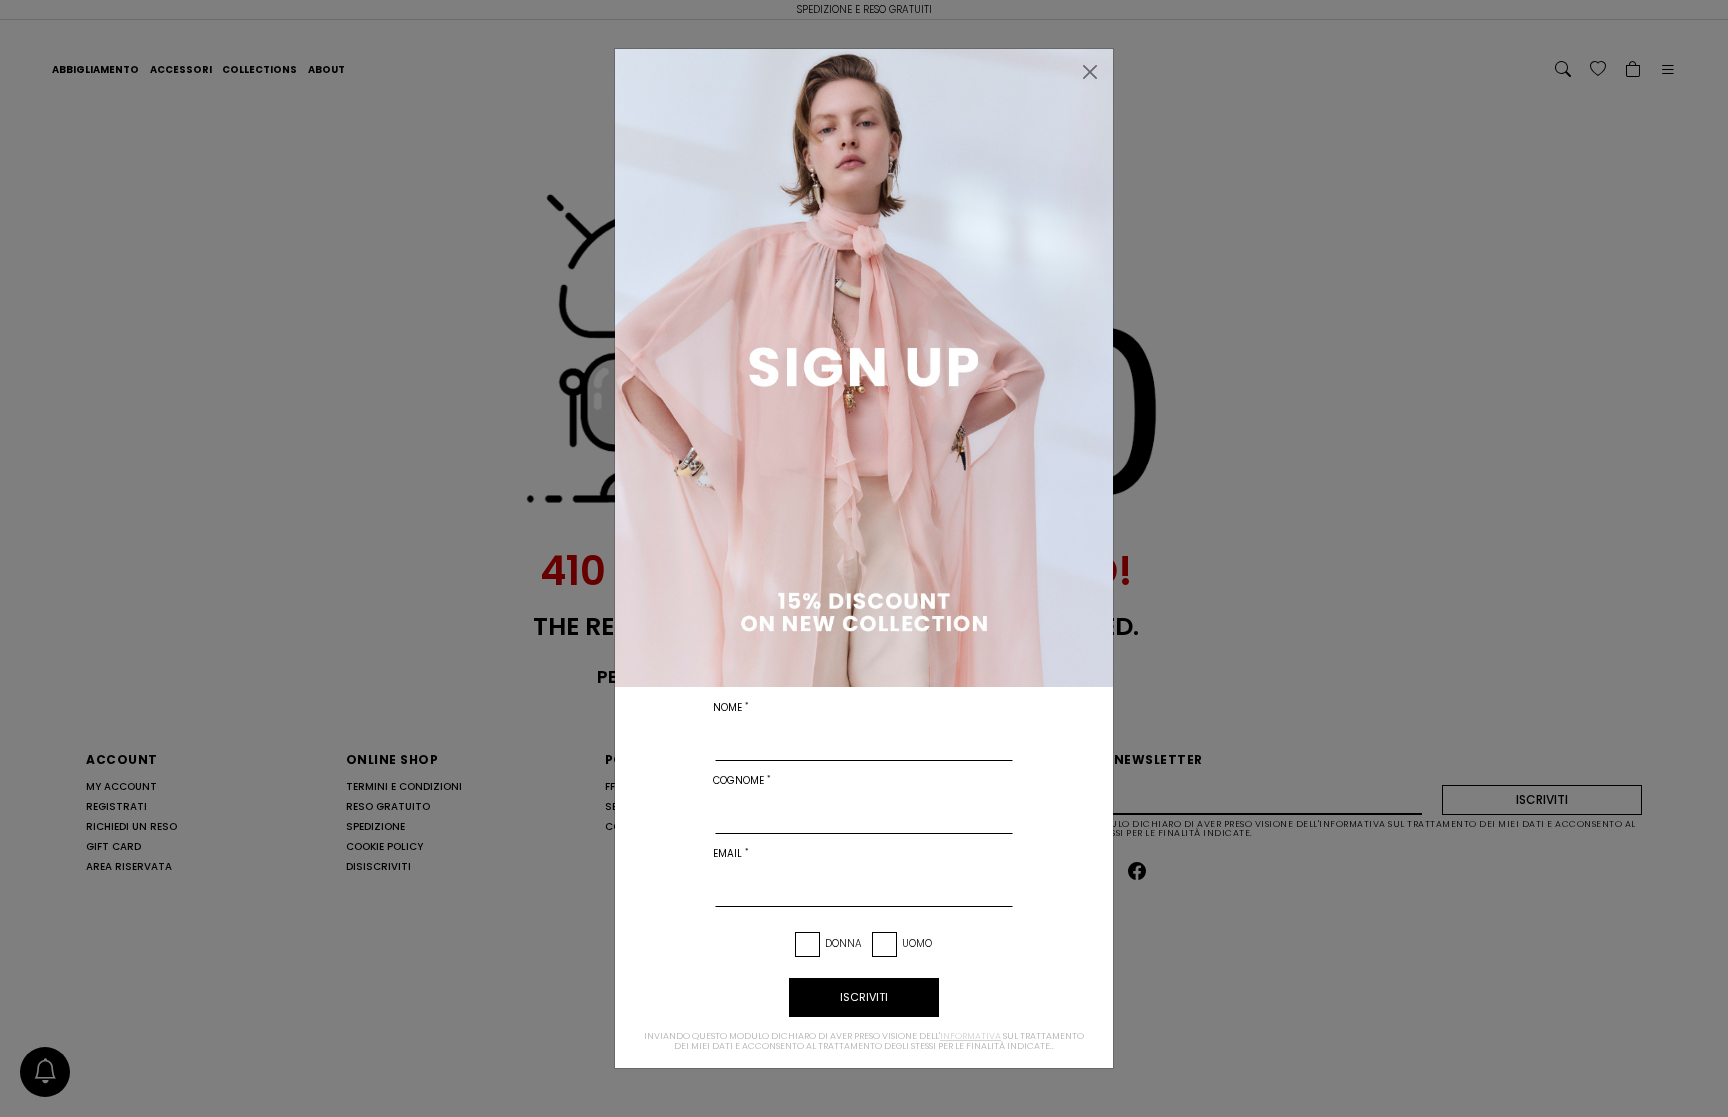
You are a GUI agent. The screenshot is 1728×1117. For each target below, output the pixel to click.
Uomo (917, 943)
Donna (843, 943)
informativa (970, 1036)
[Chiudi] (1090, 72)
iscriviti (864, 997)
